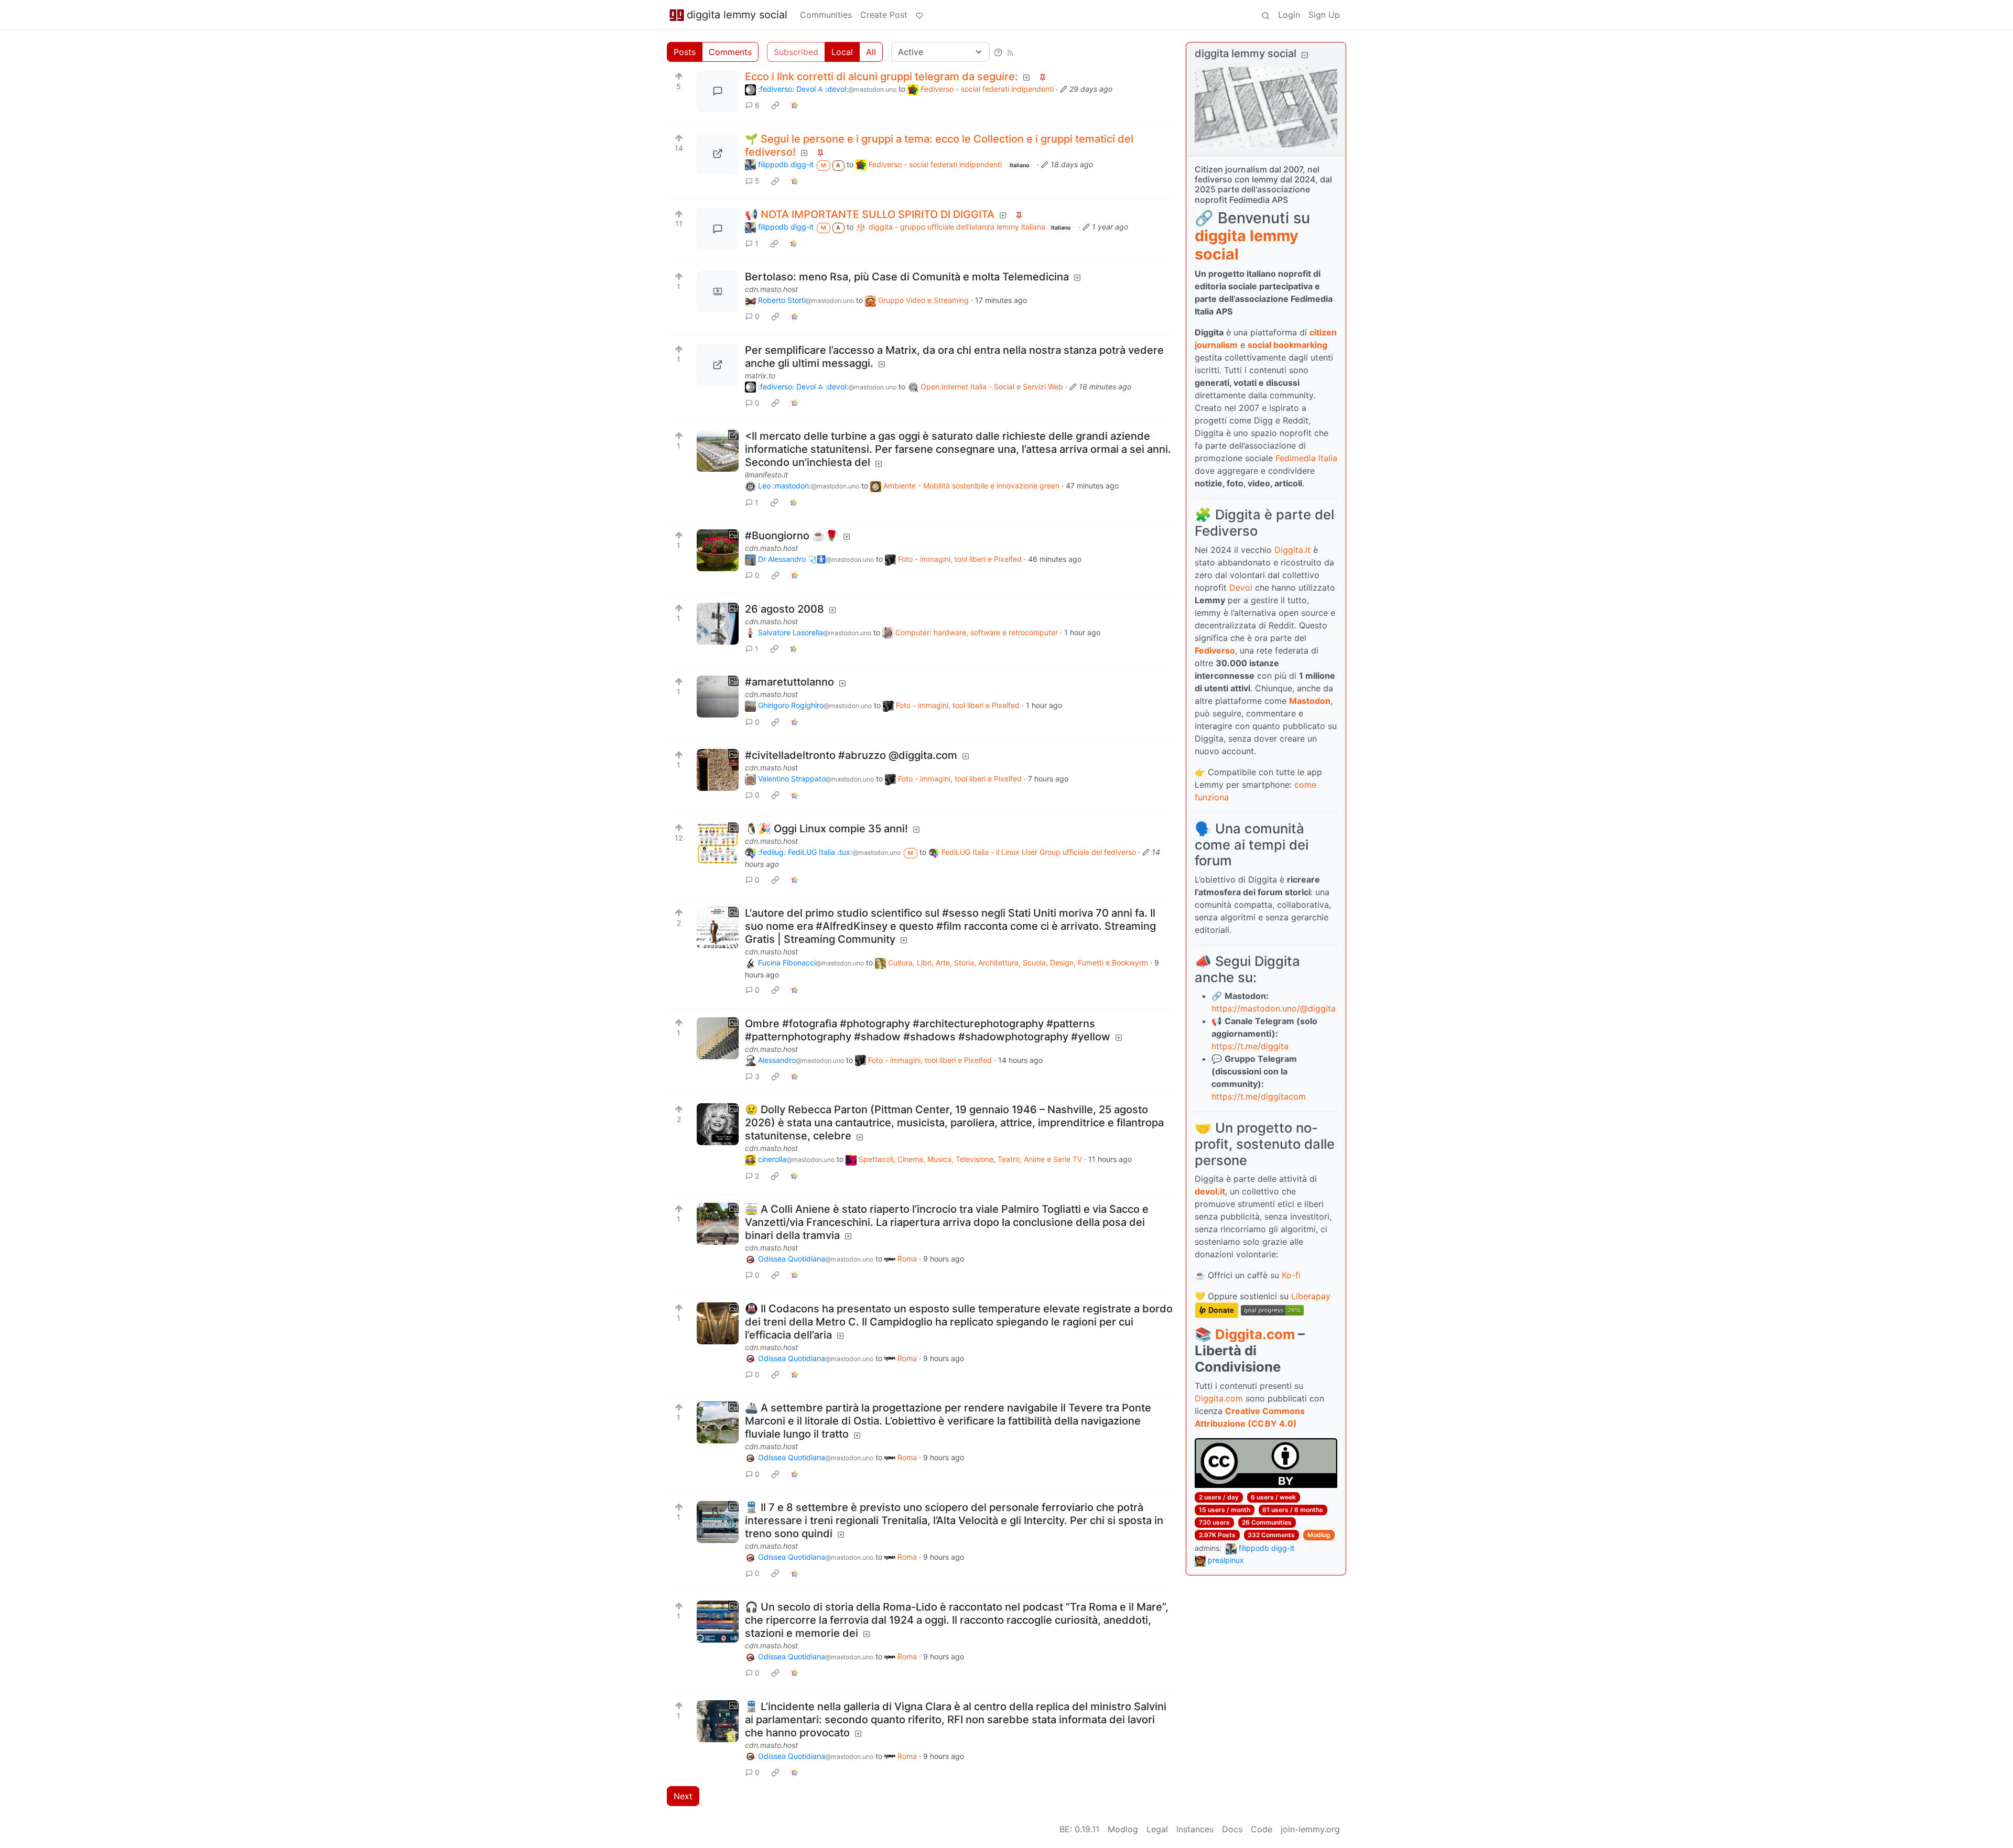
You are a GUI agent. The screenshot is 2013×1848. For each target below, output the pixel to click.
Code (1262, 1829)
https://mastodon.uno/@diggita (1274, 1008)
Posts (685, 52)
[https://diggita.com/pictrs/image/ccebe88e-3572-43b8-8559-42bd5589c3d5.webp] (718, 154)
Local (842, 52)
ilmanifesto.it (766, 475)
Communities (826, 15)
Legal (1157, 1829)
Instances (1195, 1829)
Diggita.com (1255, 1334)
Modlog (1319, 1535)
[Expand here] (718, 291)
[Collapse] (1305, 55)
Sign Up (1324, 15)
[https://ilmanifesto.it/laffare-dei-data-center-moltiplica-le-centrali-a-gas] (718, 451)
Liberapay (1311, 1296)
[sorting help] (998, 52)
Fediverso (1215, 650)
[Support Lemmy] (919, 15)
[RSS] (1010, 52)
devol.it (1210, 1191)
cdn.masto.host (771, 289)
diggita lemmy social (737, 15)
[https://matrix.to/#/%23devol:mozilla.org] (718, 365)
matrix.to (760, 376)
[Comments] (718, 91)
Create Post (884, 15)
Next (683, 1796)
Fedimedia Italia (1306, 458)
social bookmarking (1287, 345)
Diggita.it (1292, 550)
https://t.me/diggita (1250, 1046)
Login (1289, 15)
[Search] (1265, 15)
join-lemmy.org (1310, 1829)
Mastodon (1310, 701)
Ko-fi (1291, 1275)
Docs (1232, 1829)
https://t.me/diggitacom (1259, 1096)
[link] (775, 105)
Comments (730, 52)
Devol (1241, 588)
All (871, 52)
